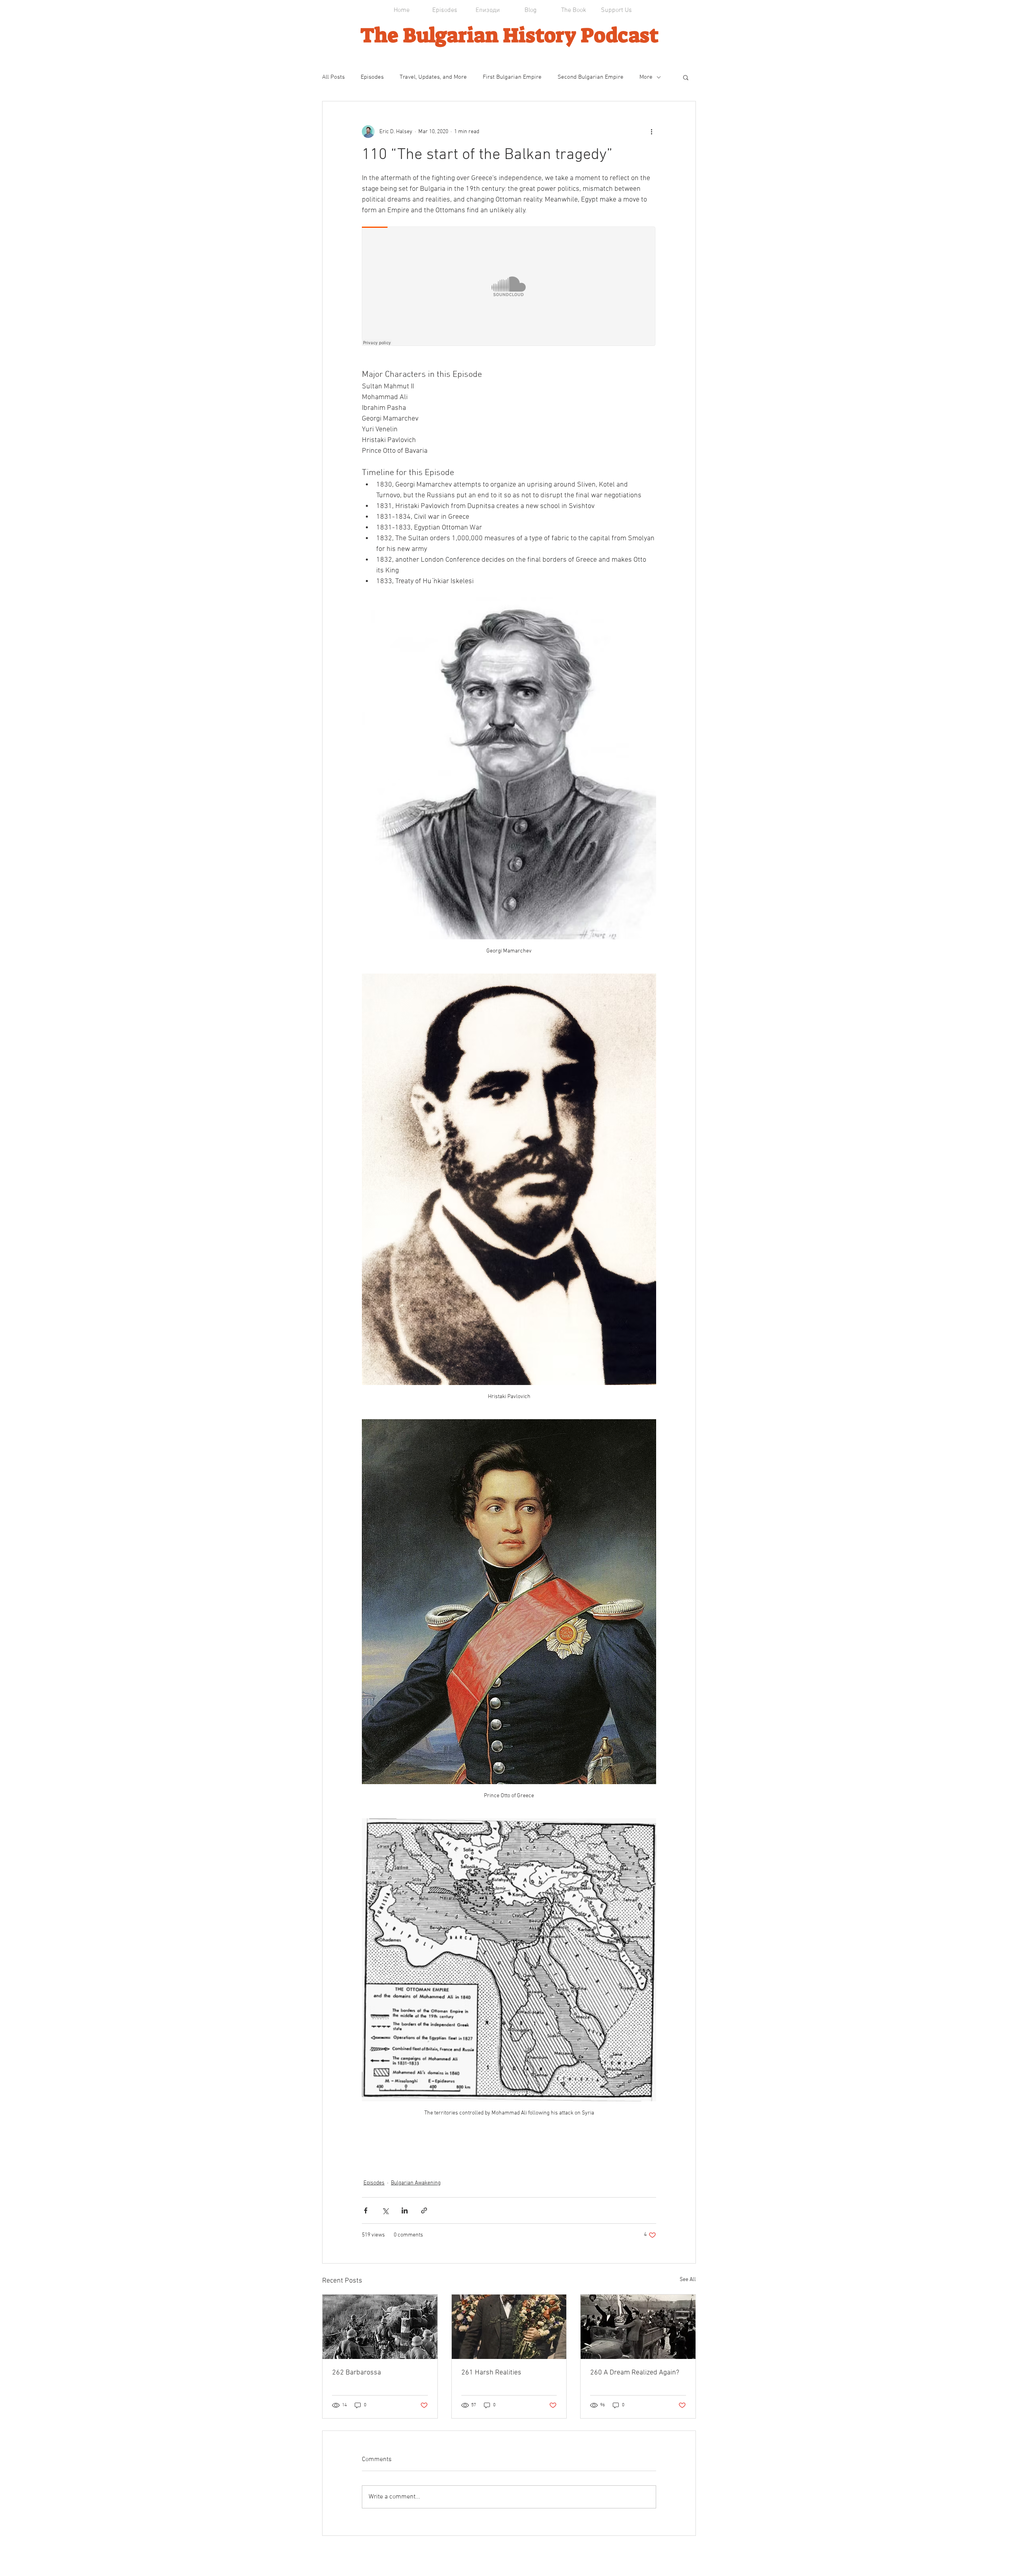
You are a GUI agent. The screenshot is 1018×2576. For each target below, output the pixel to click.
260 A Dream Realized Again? (635, 2373)
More (646, 77)
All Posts (333, 77)
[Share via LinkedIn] (405, 2210)
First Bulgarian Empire (512, 77)
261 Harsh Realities (491, 2373)
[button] (686, 77)
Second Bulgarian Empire (591, 77)
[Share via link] (424, 2210)
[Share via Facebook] (366, 2210)
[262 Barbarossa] (380, 2327)
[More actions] (651, 132)
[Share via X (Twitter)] (385, 2210)
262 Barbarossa (356, 2373)
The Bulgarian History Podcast (509, 35)
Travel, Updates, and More (433, 77)
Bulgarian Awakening (416, 2183)
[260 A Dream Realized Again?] (638, 2327)
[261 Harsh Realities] (509, 2327)
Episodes (372, 77)
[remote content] (509, 287)
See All (688, 2280)
